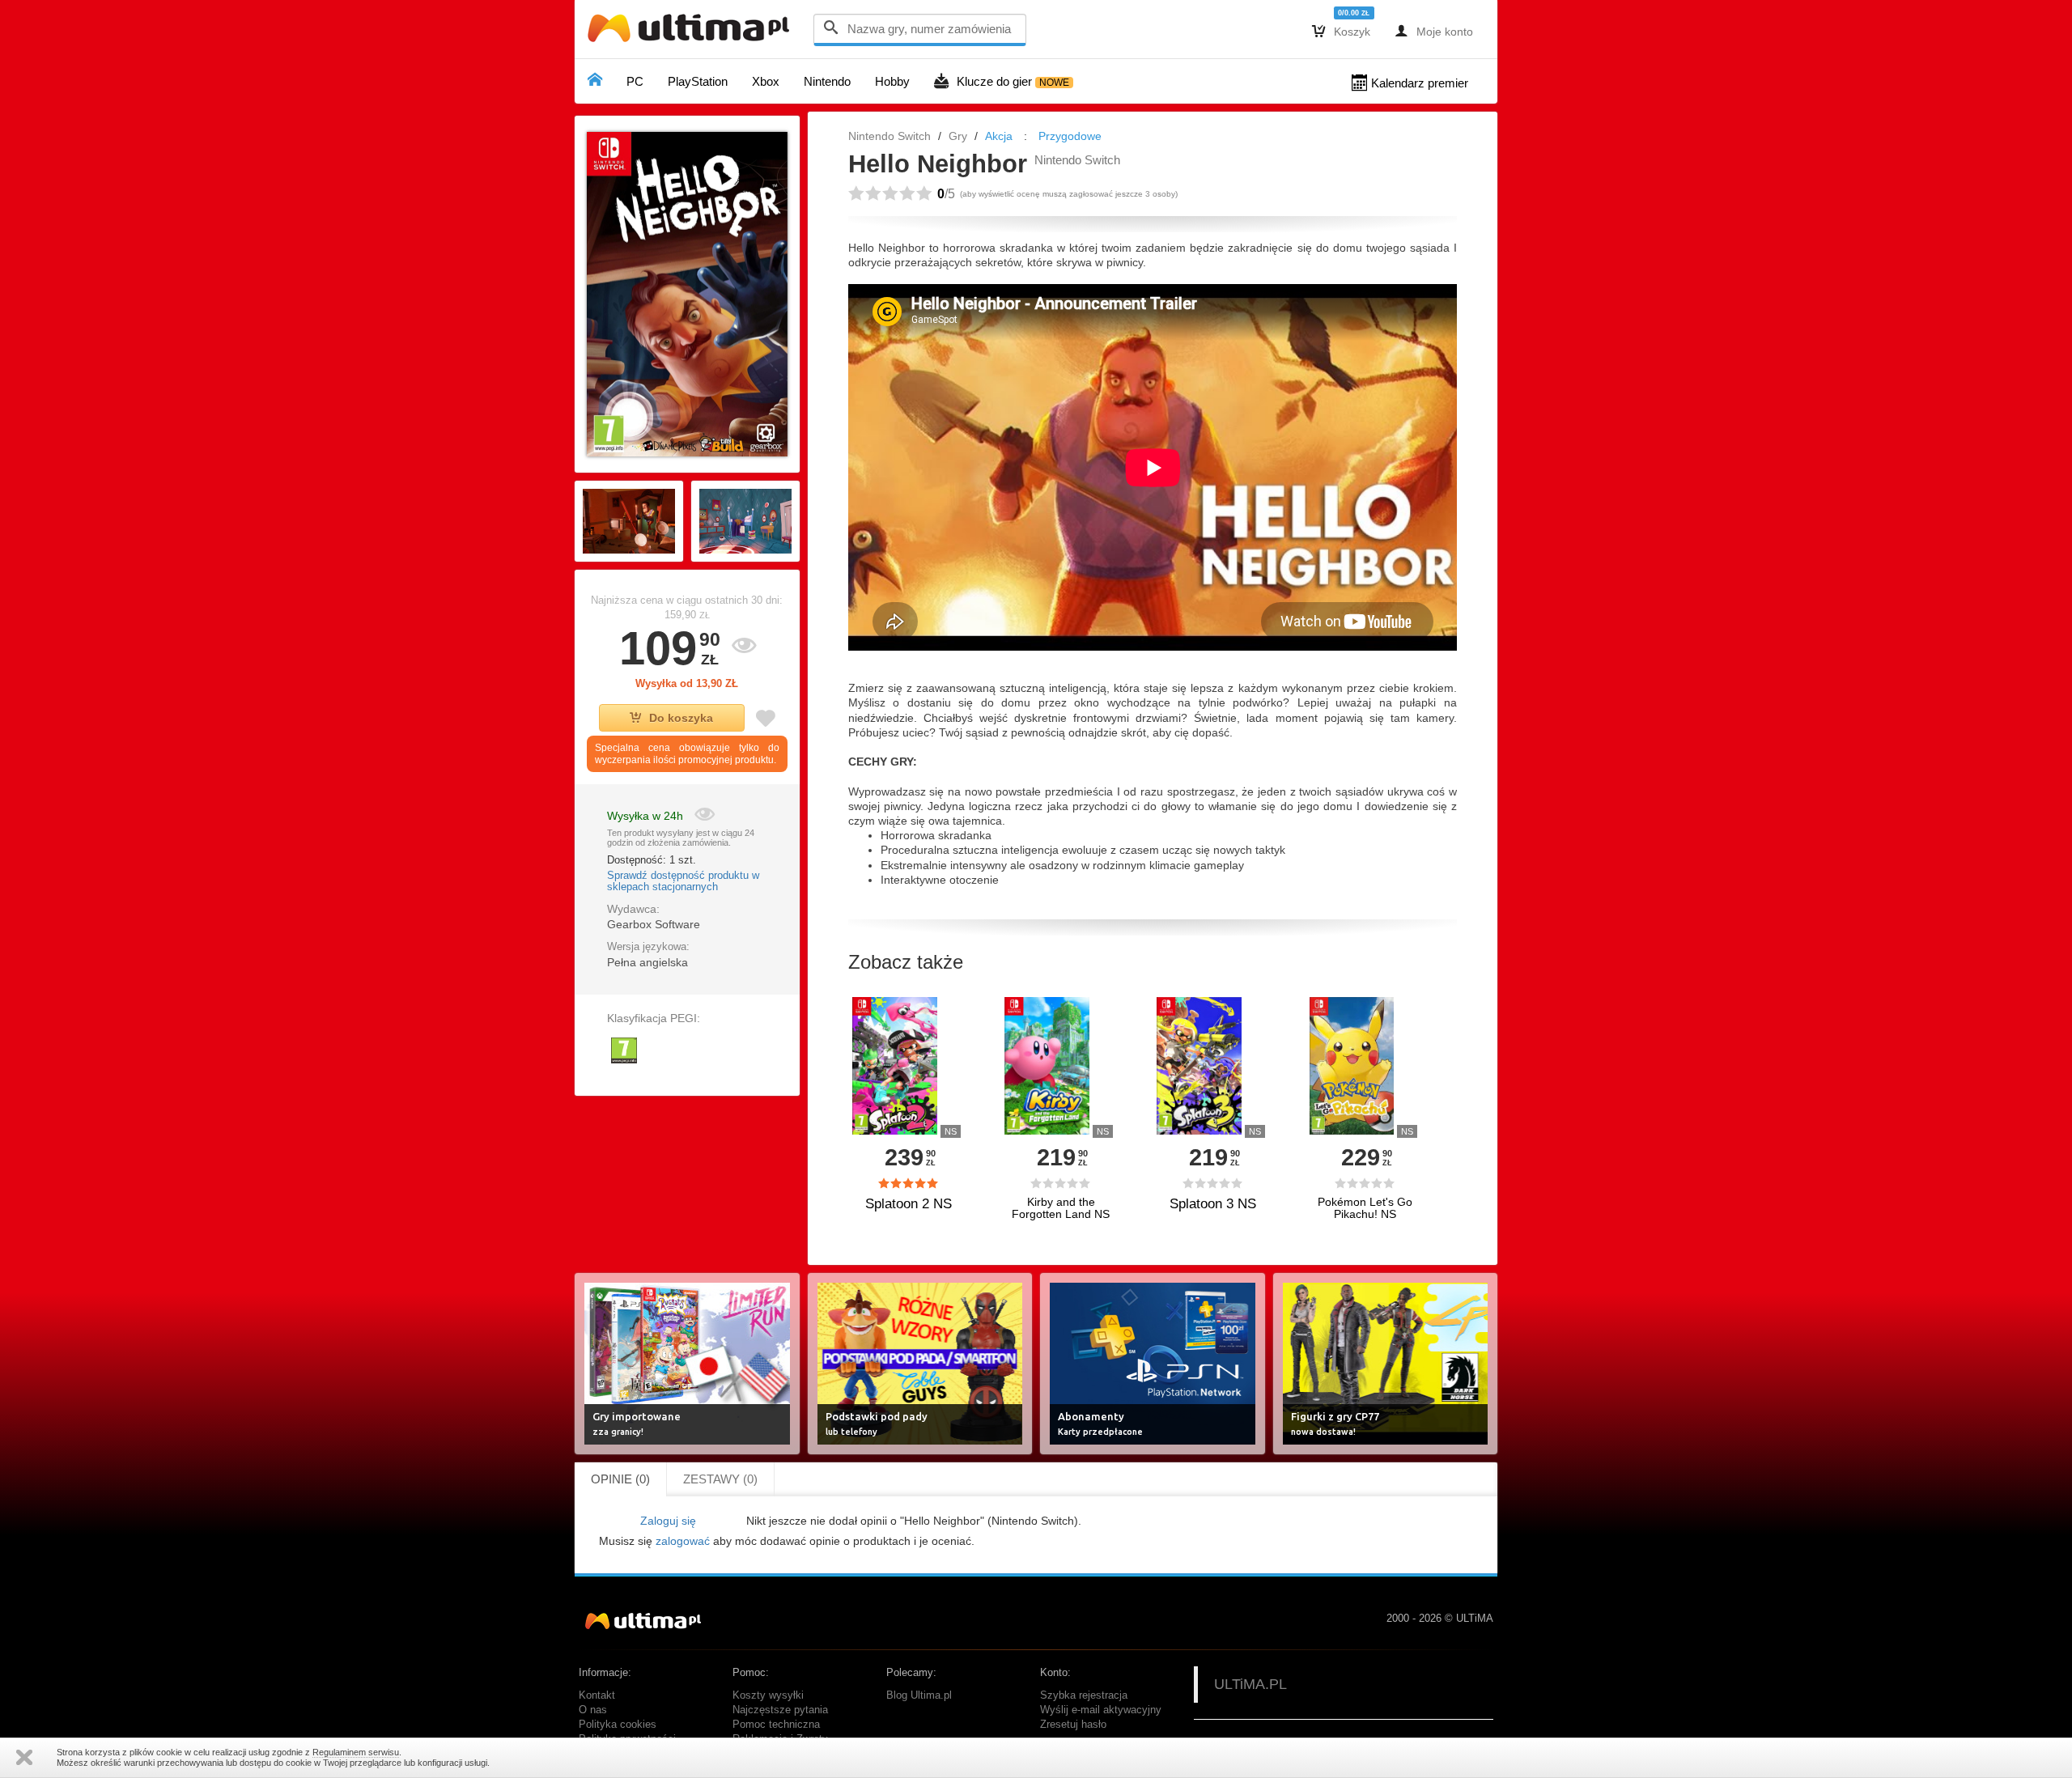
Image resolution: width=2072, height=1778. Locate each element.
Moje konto (1434, 31)
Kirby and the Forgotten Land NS (1061, 1208)
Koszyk (1341, 31)
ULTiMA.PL (1250, 1684)
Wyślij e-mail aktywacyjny (1101, 1710)
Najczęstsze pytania (780, 1710)
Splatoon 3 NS (1213, 1204)
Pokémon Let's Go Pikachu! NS (1365, 1208)
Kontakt (597, 1695)
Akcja (999, 136)
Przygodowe (1070, 136)
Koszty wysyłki (768, 1695)
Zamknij (24, 1757)
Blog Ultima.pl (919, 1695)
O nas (593, 1710)
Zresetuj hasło (1073, 1725)
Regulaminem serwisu (356, 1752)
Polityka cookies (618, 1725)
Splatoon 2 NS (909, 1204)
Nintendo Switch (890, 136)
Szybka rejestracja (1084, 1695)
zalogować (683, 1541)
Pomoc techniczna (776, 1725)
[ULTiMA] (692, 32)
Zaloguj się (668, 1521)
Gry (958, 136)
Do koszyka (681, 718)
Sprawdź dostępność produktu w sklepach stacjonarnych (683, 881)
